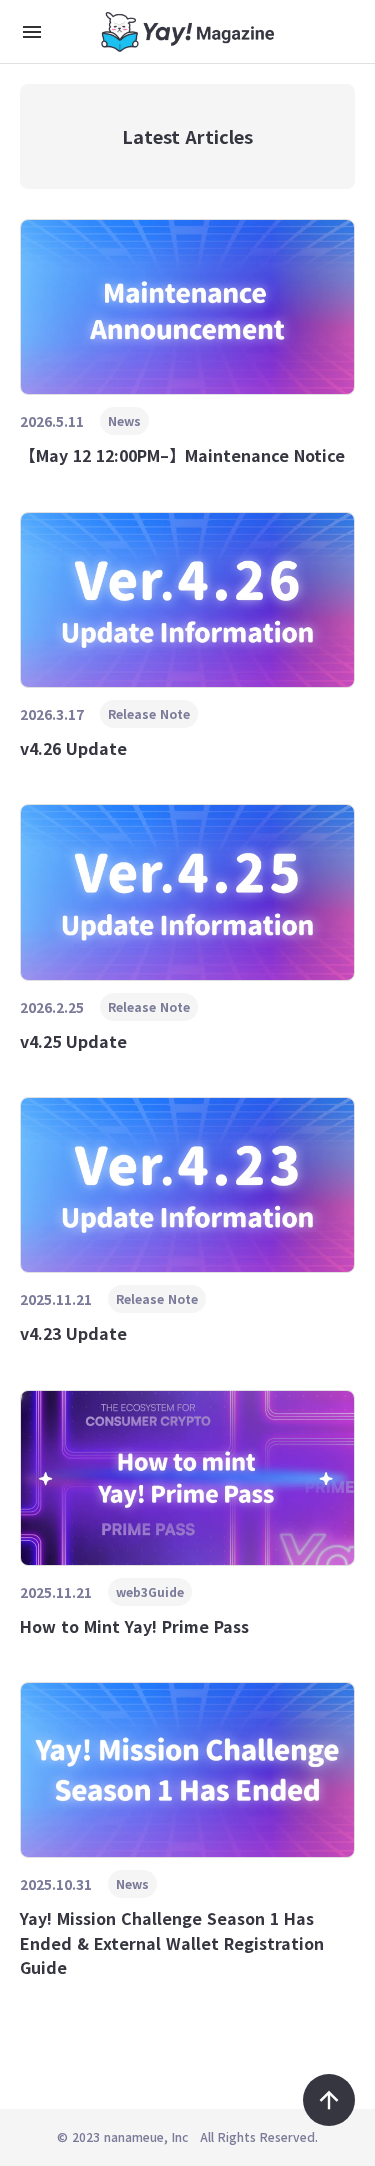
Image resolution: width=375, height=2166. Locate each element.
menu (32, 32)
